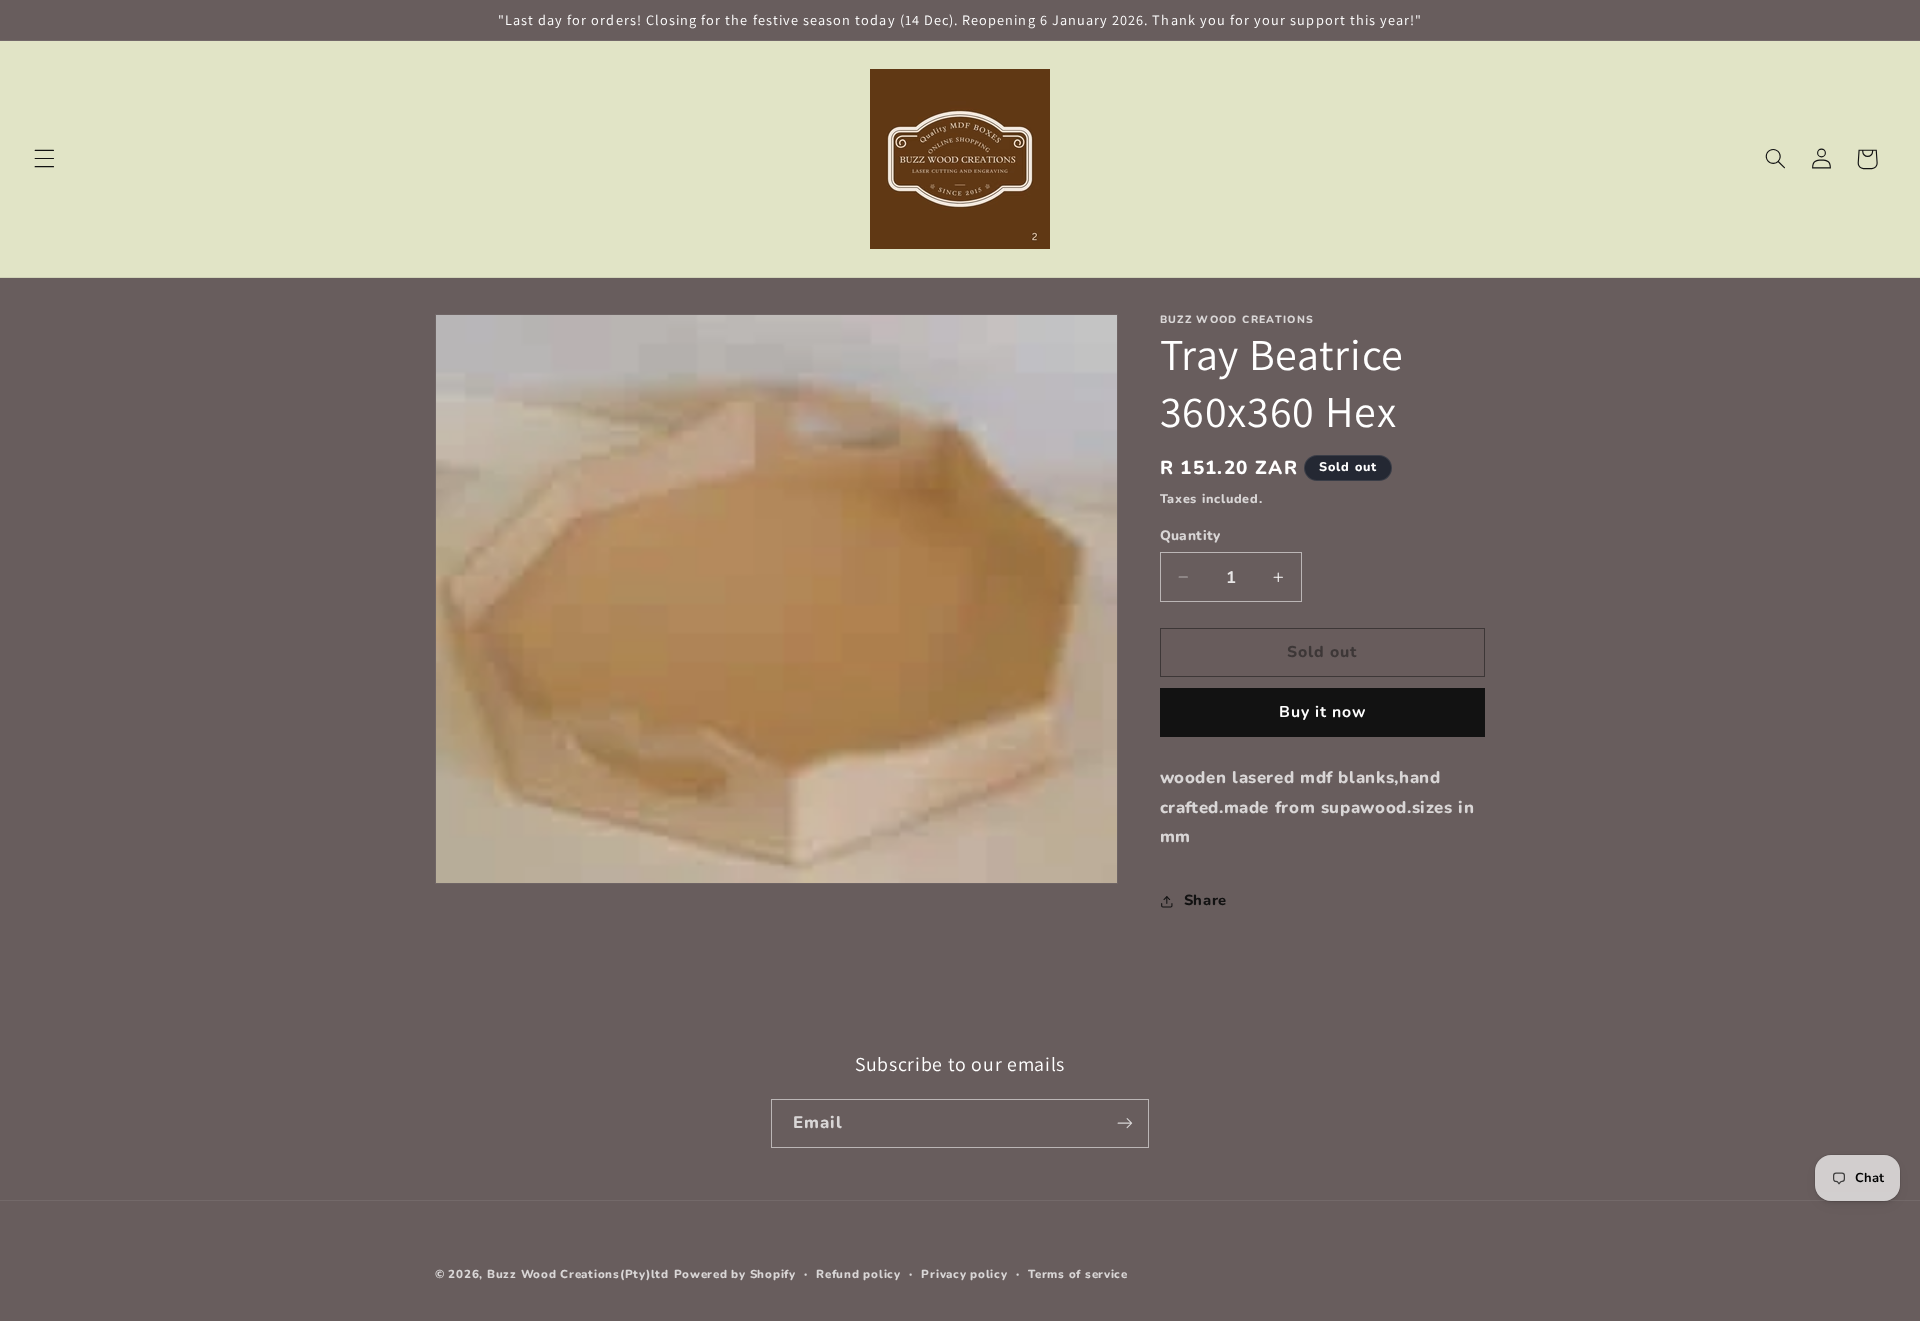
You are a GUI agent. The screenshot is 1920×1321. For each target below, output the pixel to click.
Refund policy (858, 1274)
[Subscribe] (1125, 1123)
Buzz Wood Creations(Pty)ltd (578, 1274)
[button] (44, 159)
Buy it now (1323, 712)
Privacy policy (964, 1274)
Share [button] (1205, 900)
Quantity (1190, 535)
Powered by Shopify (735, 1274)
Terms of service (1078, 1274)
